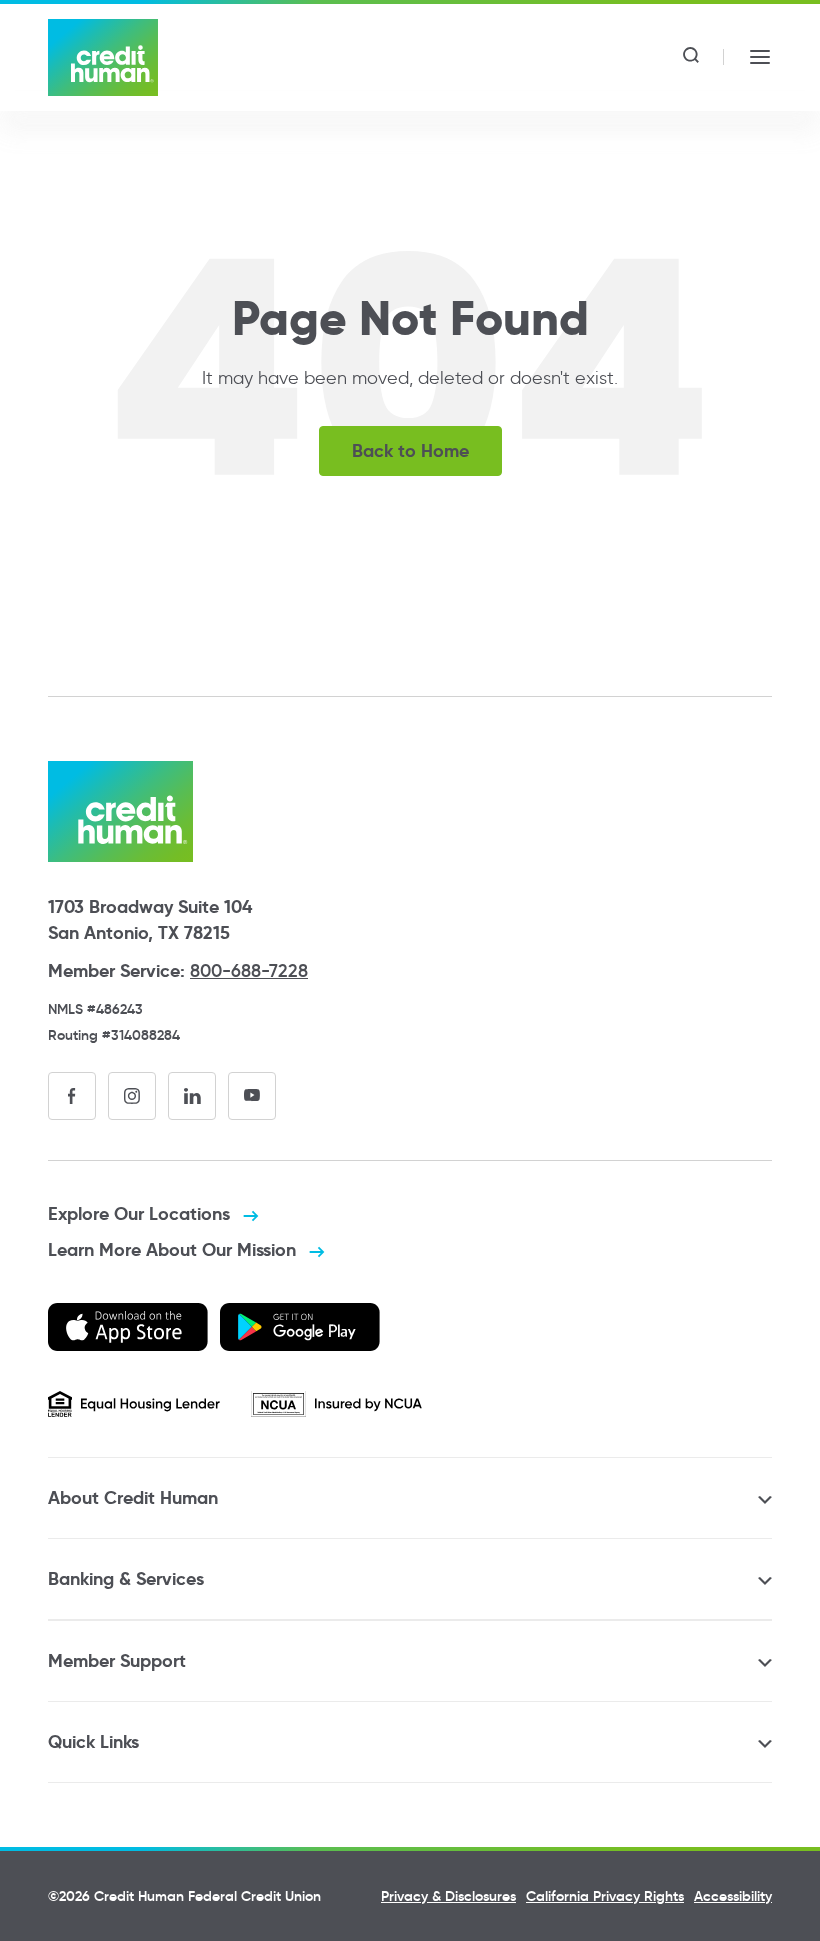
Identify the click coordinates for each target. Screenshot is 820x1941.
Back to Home (410, 450)
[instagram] (132, 1096)
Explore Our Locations (141, 1213)
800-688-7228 (249, 971)
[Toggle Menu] (760, 57)
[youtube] (252, 1096)
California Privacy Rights (605, 1896)
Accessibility (733, 1896)
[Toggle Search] (691, 57)
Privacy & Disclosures (448, 1896)
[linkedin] (192, 1096)
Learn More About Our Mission (174, 1249)
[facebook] (72, 1096)
